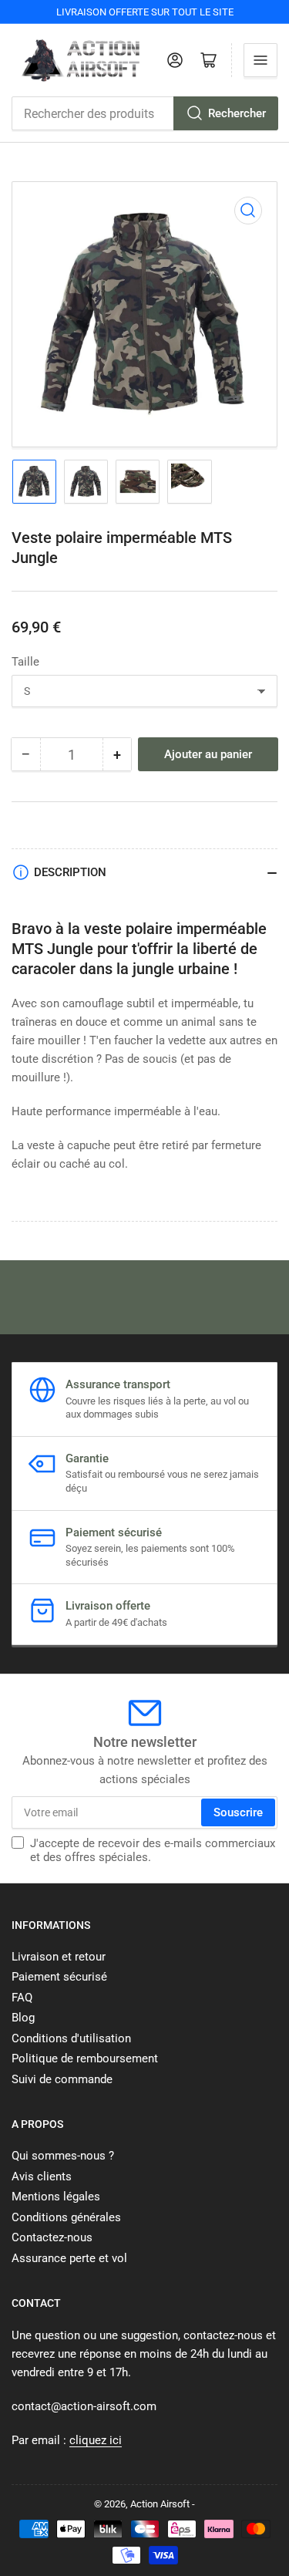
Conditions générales (66, 2217)
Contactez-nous (52, 2237)
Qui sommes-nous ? (63, 2156)
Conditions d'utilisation (71, 2038)
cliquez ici (96, 2440)
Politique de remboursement (85, 2058)
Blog (23, 2018)
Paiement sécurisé (59, 1977)
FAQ (22, 1998)
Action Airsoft (160, 2504)
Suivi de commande (62, 2079)
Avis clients (42, 2176)
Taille (25, 662)
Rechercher (237, 113)
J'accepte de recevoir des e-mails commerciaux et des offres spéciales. (153, 1850)
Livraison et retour (59, 1957)
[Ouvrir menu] (260, 60)
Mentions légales (56, 2197)
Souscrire (238, 1812)
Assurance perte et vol (69, 2258)
